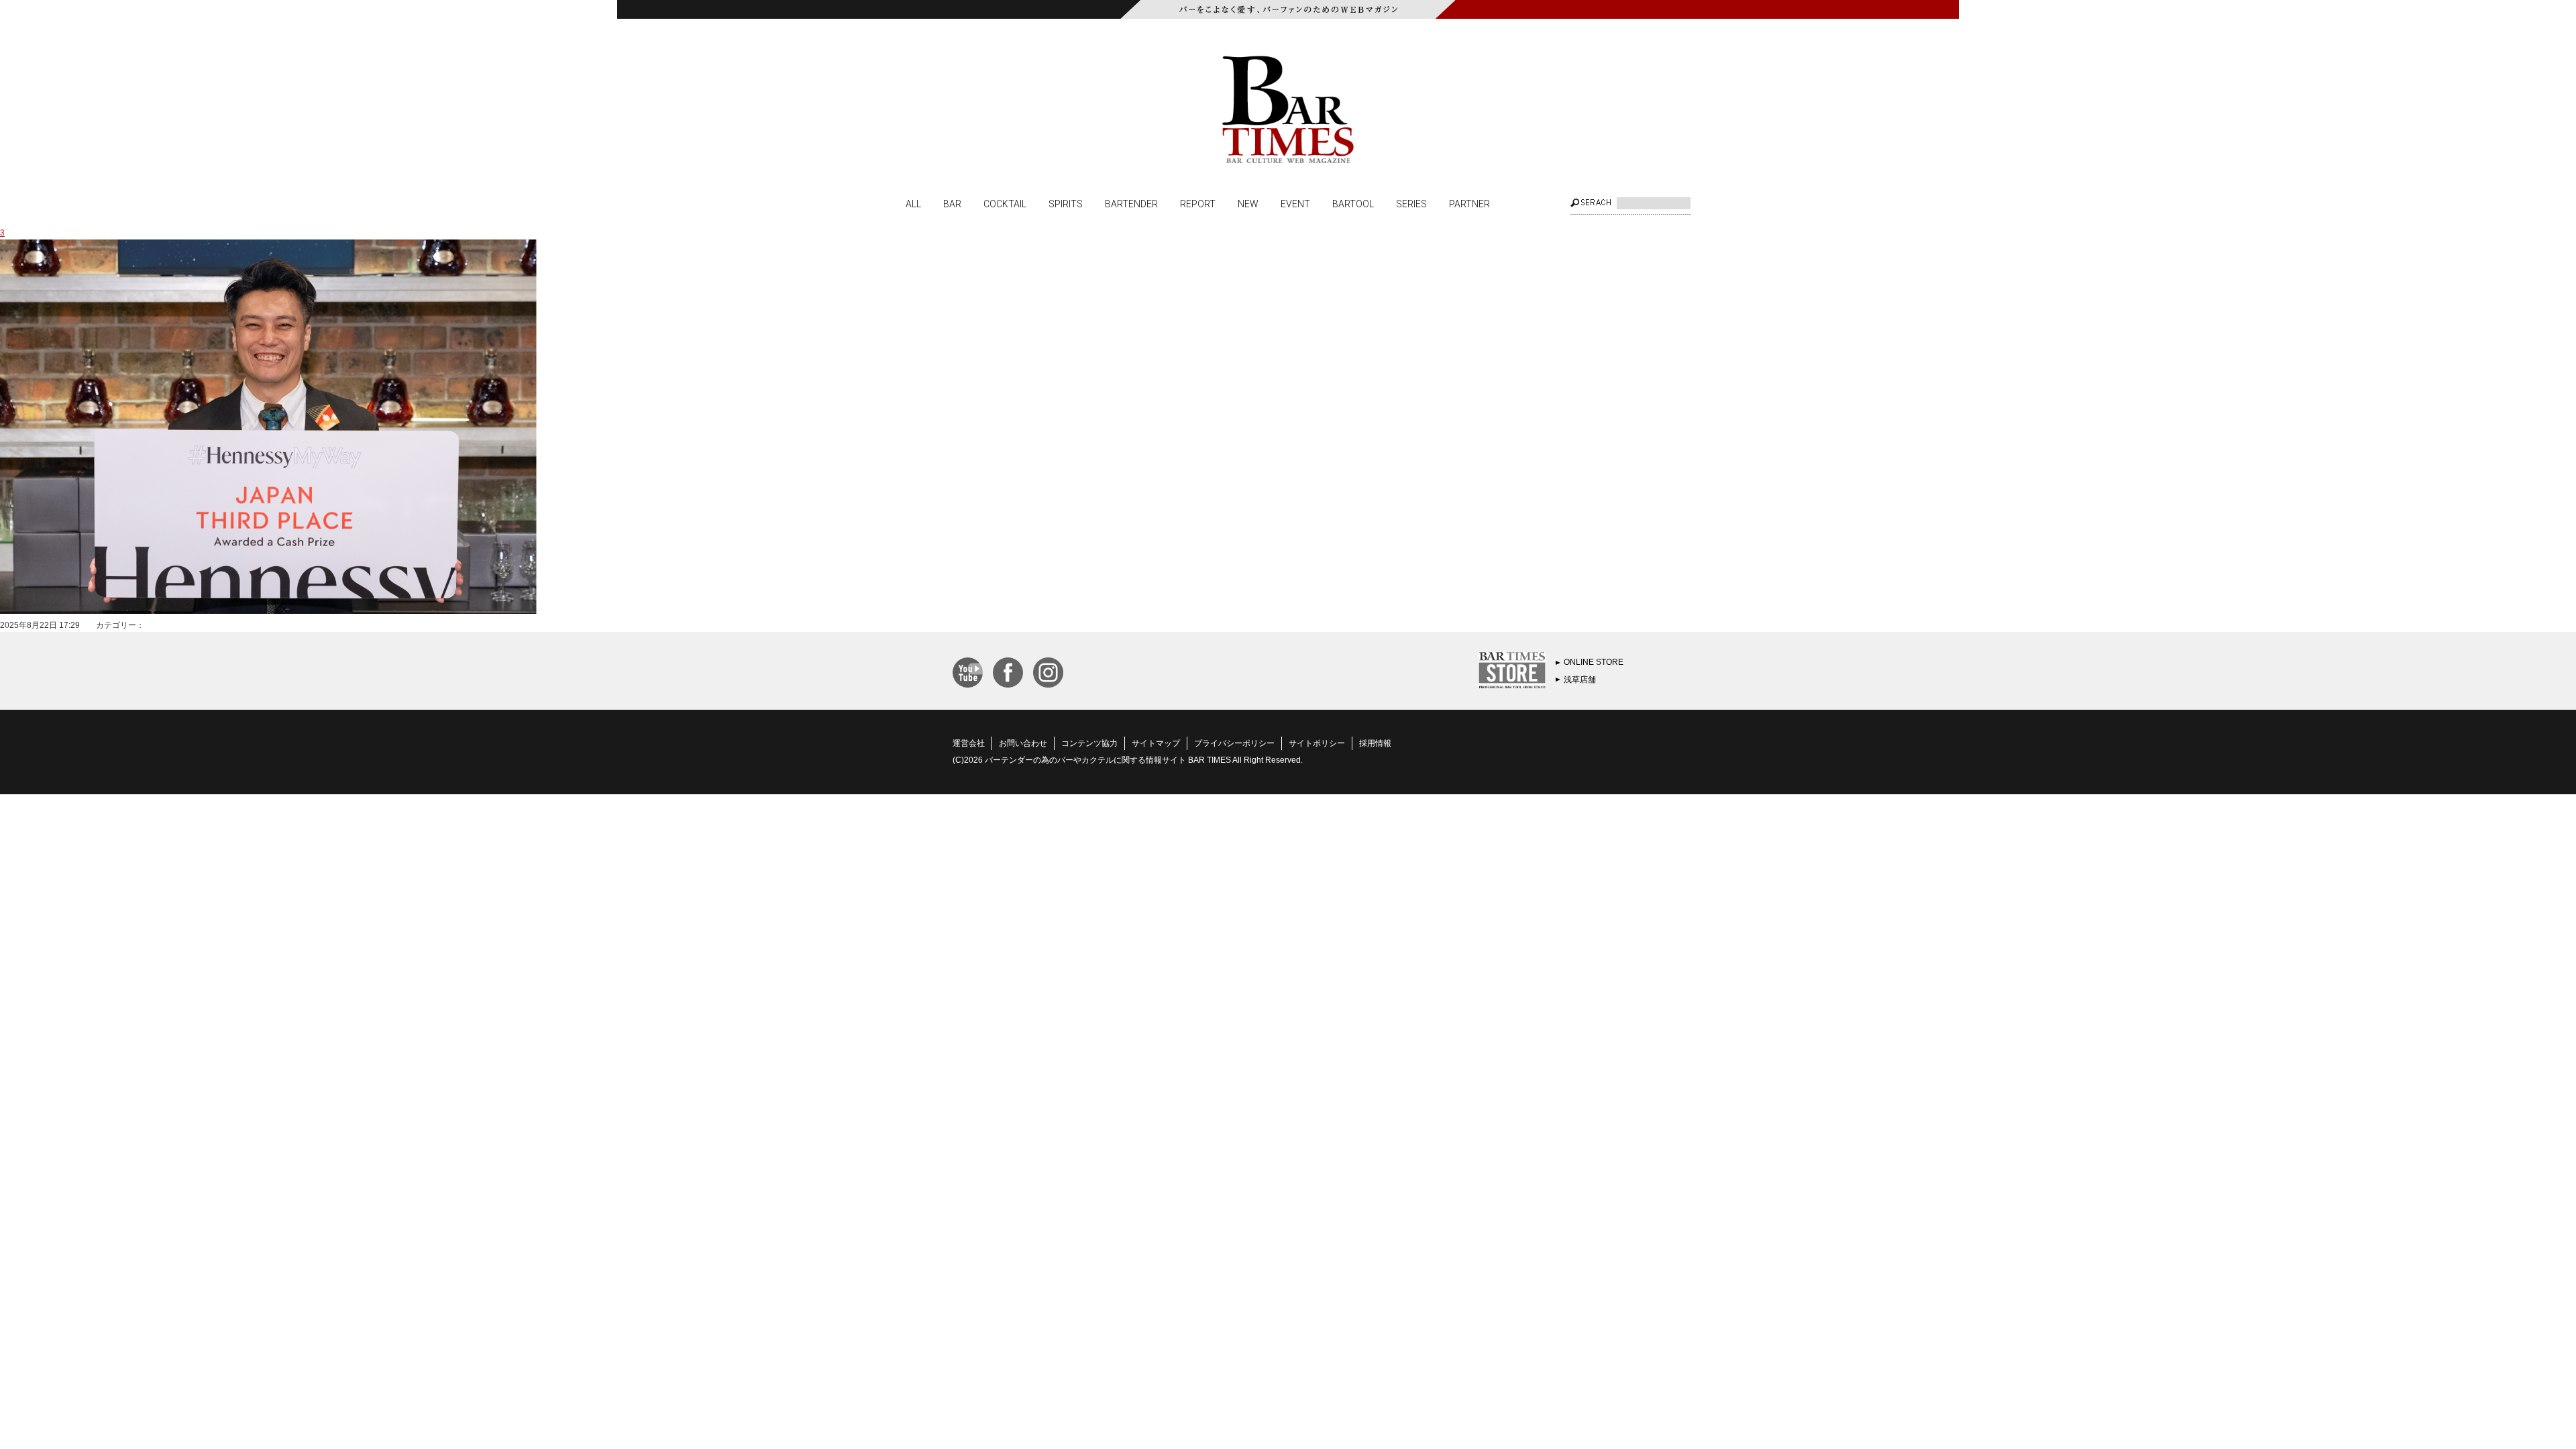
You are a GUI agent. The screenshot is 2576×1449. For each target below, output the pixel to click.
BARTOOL (1353, 203)
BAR (952, 203)
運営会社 (969, 743)
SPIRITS (1066, 203)
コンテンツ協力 (1089, 743)
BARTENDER (1131, 203)
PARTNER (1469, 203)
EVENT (1295, 203)
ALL (913, 203)
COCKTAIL (1005, 203)
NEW (1248, 203)
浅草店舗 (1580, 680)
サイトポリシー (1317, 743)
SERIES (1411, 203)
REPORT (1198, 203)
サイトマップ (1156, 743)
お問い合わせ (1023, 743)
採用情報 (1375, 743)
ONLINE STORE (1594, 662)
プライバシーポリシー (1234, 743)
